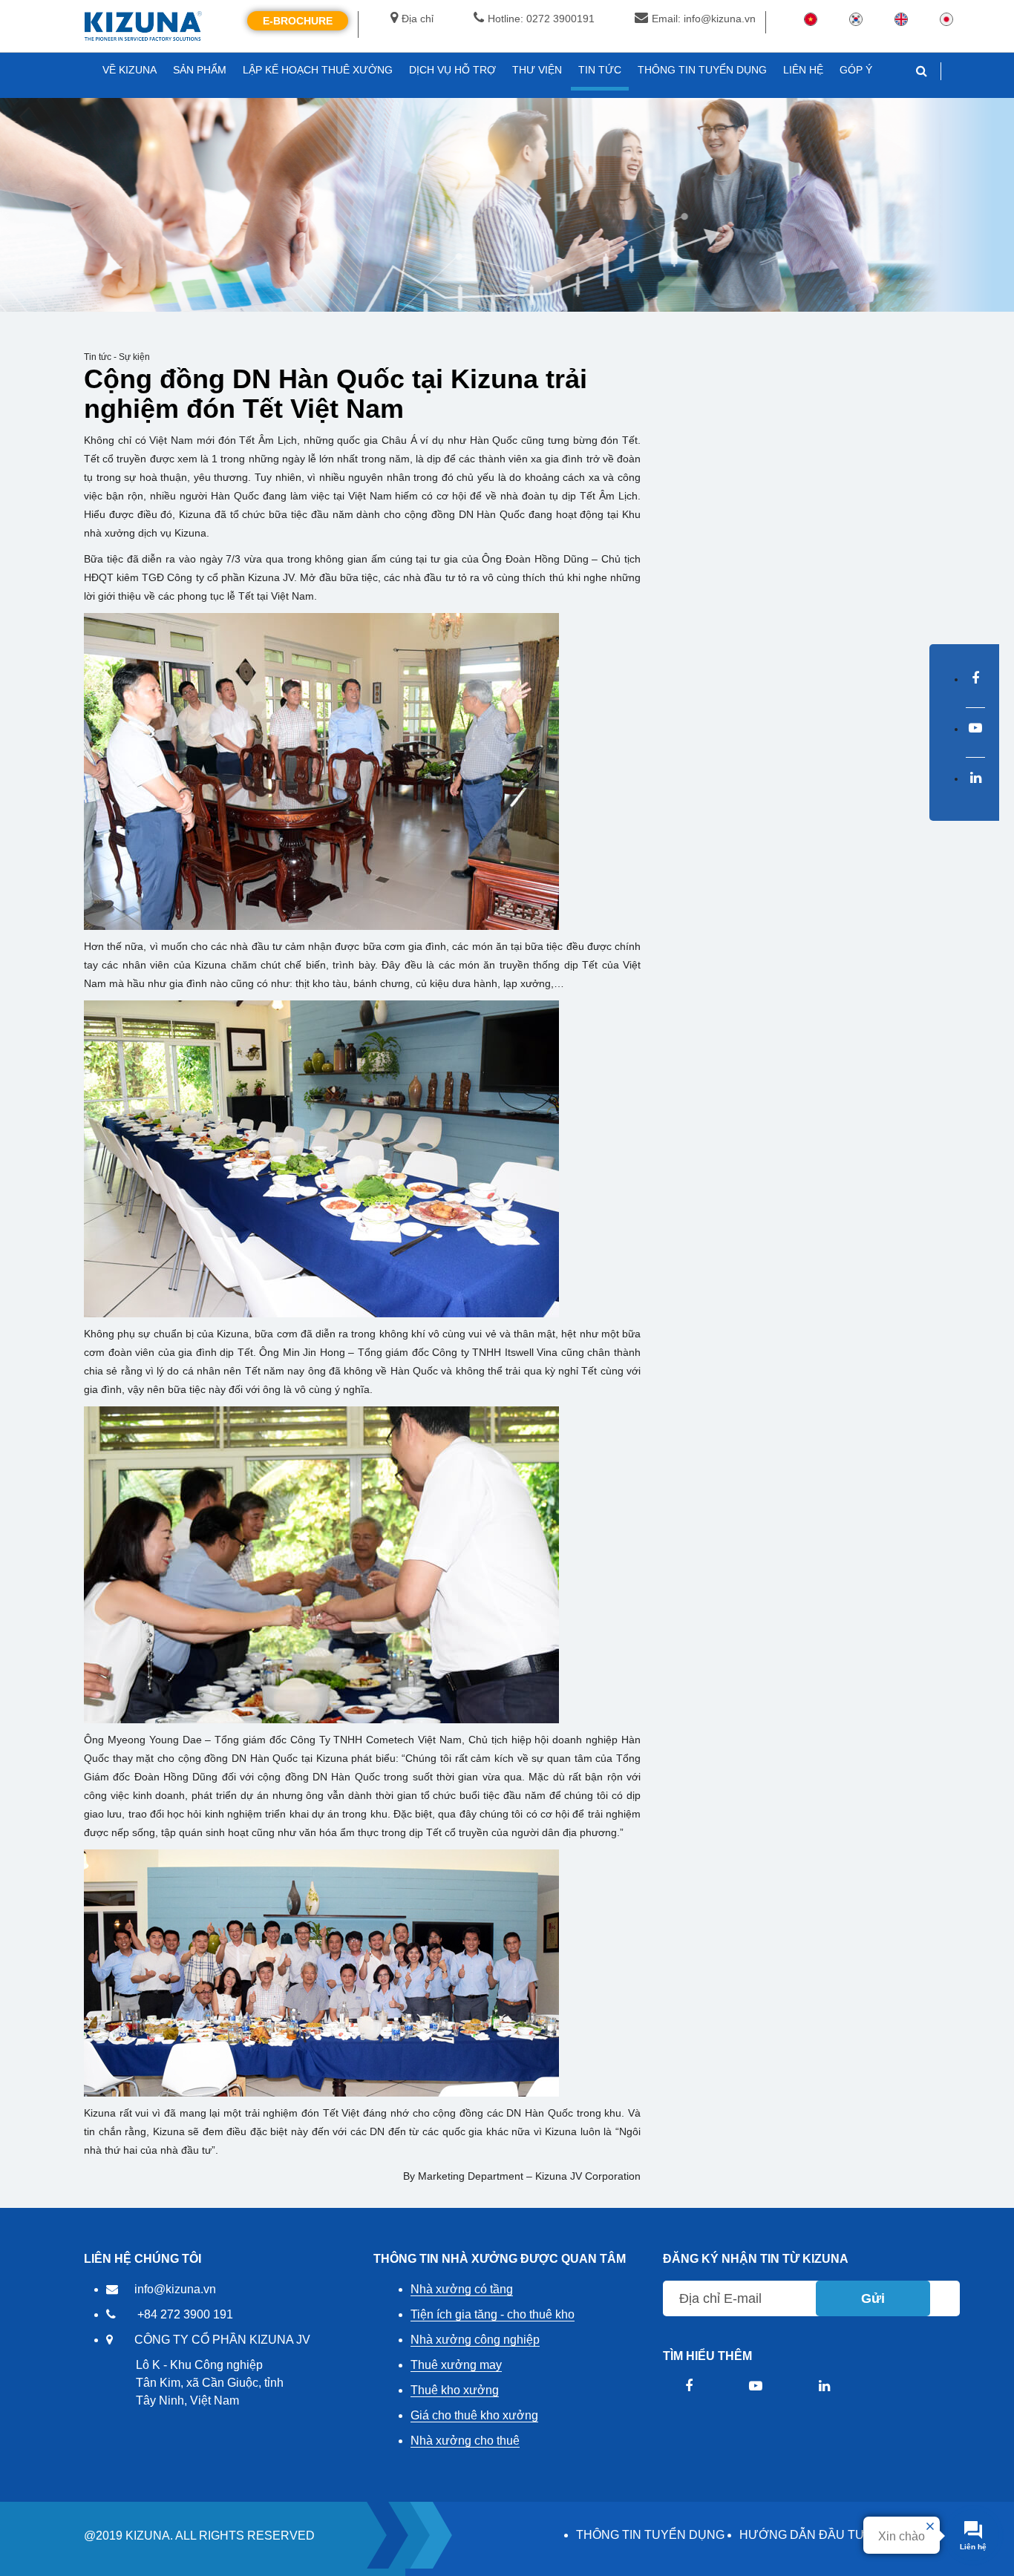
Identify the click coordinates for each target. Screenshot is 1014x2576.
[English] (901, 19)
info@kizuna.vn (175, 2289)
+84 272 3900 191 (185, 2314)
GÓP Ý (856, 70)
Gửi (873, 2298)
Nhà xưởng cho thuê (465, 2441)
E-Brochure (298, 21)
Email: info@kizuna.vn (704, 19)
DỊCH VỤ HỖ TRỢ (452, 70)
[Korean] (856, 19)
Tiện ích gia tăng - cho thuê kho (493, 2314)
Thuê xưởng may (456, 2365)
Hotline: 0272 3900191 (541, 19)
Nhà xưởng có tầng (462, 2289)
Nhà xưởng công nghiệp (475, 2340)
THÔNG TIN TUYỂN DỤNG (650, 2535)
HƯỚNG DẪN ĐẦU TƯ (802, 2535)
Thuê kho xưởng (455, 2390)
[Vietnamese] (811, 19)
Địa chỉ (418, 19)
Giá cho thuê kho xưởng (474, 2415)
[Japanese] (946, 19)
